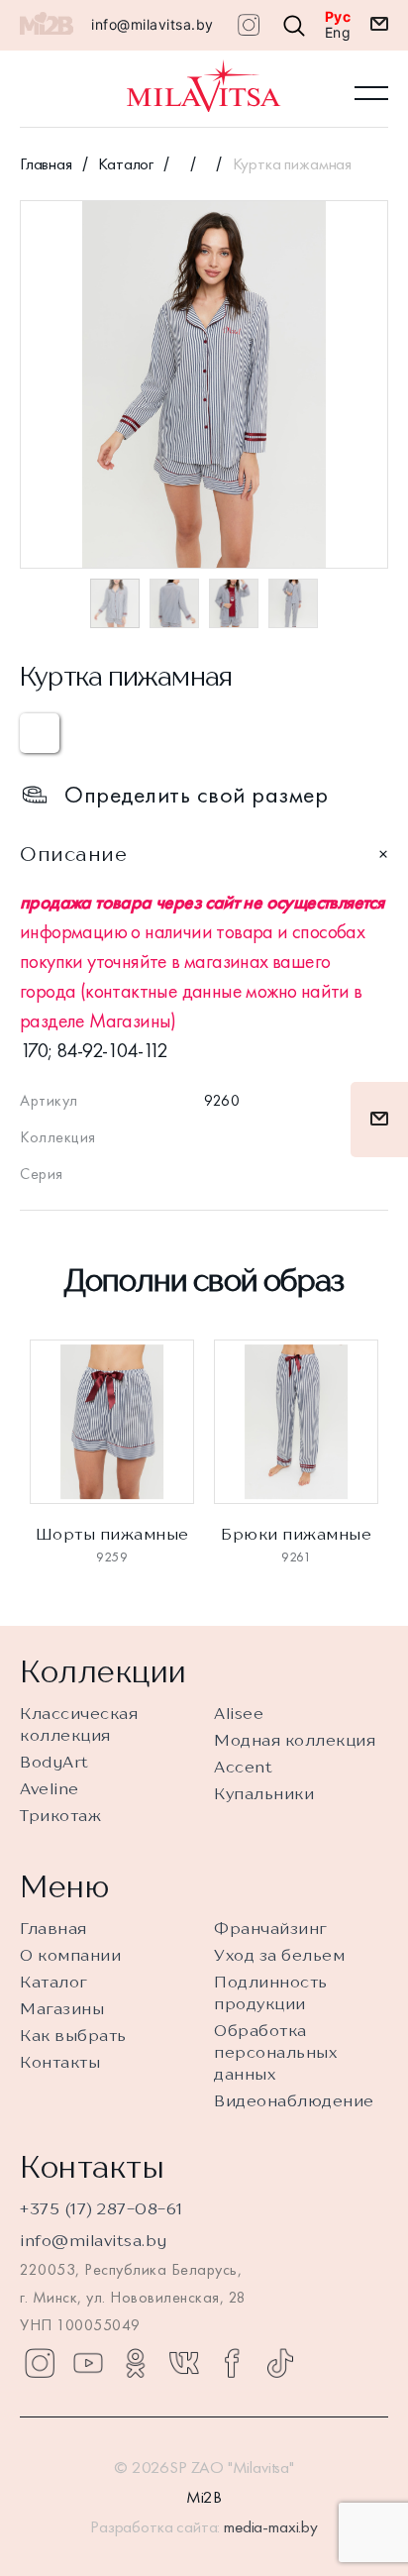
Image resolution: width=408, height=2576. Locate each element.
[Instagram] (40, 2363)
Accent (243, 1767)
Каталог (126, 163)
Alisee (239, 1713)
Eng (338, 33)
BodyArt (54, 1762)
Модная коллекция (295, 1740)
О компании (70, 1955)
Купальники (264, 1793)
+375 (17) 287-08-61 (102, 2208)
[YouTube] (88, 2363)
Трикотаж (60, 1815)
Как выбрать (73, 2035)
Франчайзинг (271, 1928)
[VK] (184, 2363)
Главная (46, 163)
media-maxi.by (271, 2526)
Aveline (50, 1788)
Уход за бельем (279, 1955)
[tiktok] (280, 2363)
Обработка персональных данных (275, 2052)
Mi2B (204, 2497)
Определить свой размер (196, 795)
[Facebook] (232, 2363)
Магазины (62, 2008)
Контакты (60, 2062)
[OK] (136, 2363)
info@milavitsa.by (153, 24)
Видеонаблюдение (294, 2100)
